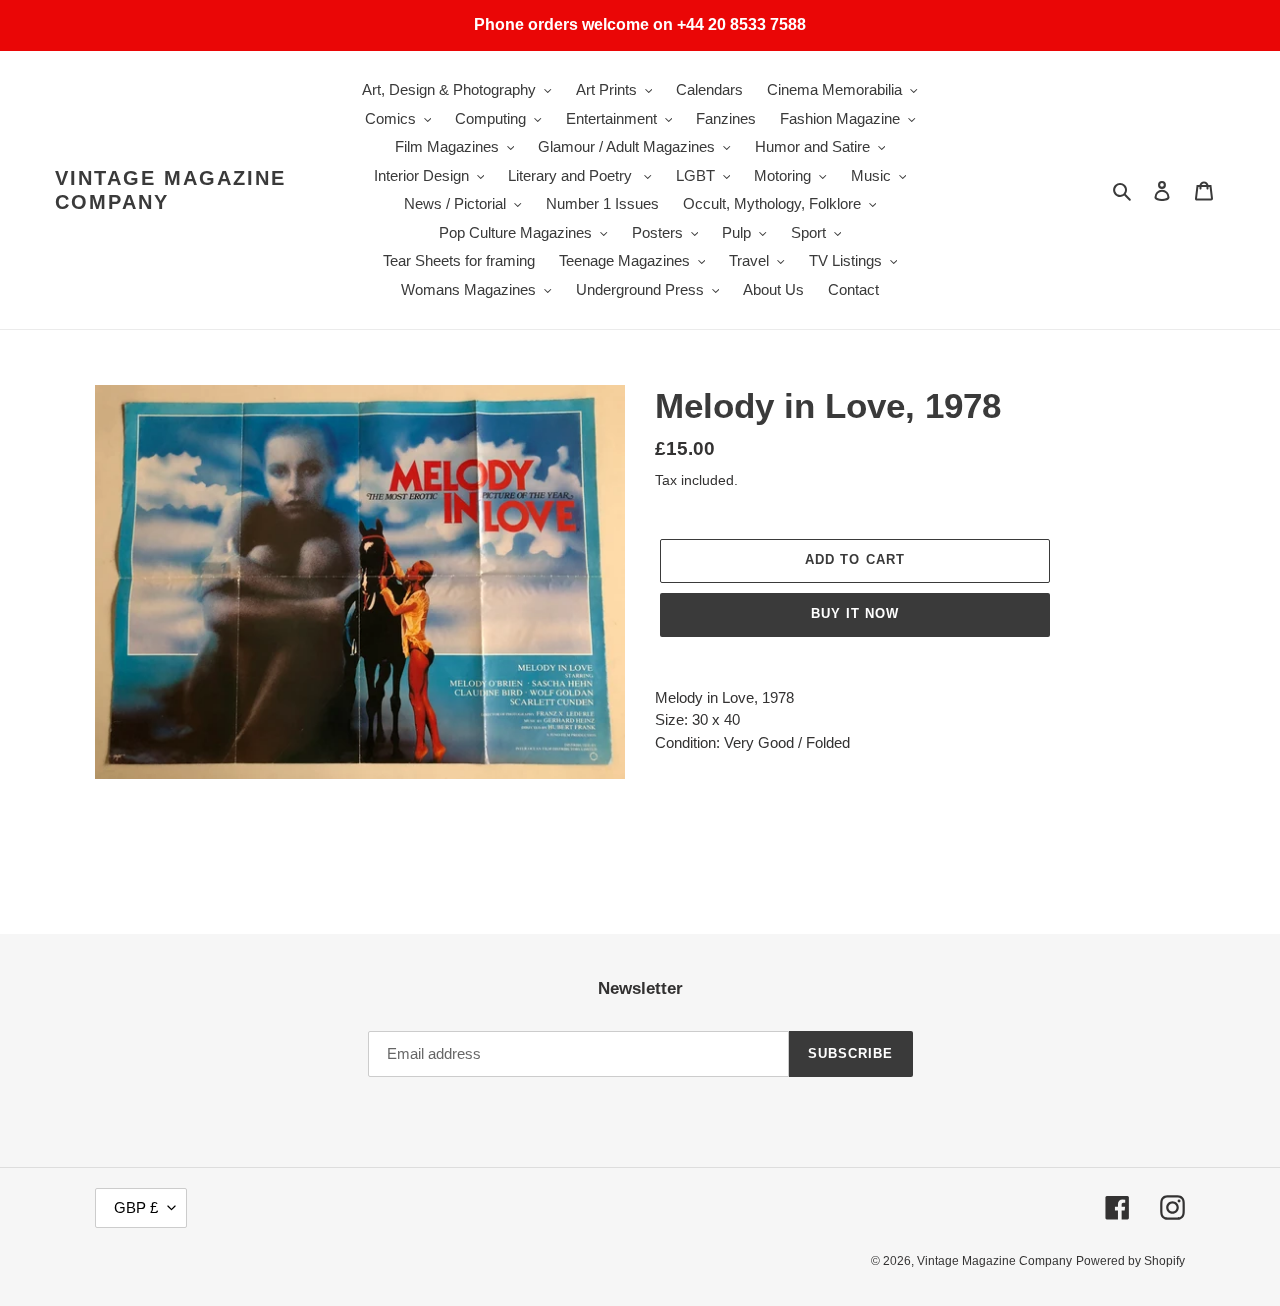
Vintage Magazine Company (170, 190)
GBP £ (136, 1207)
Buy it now (855, 613)
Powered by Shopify (1130, 1261)
